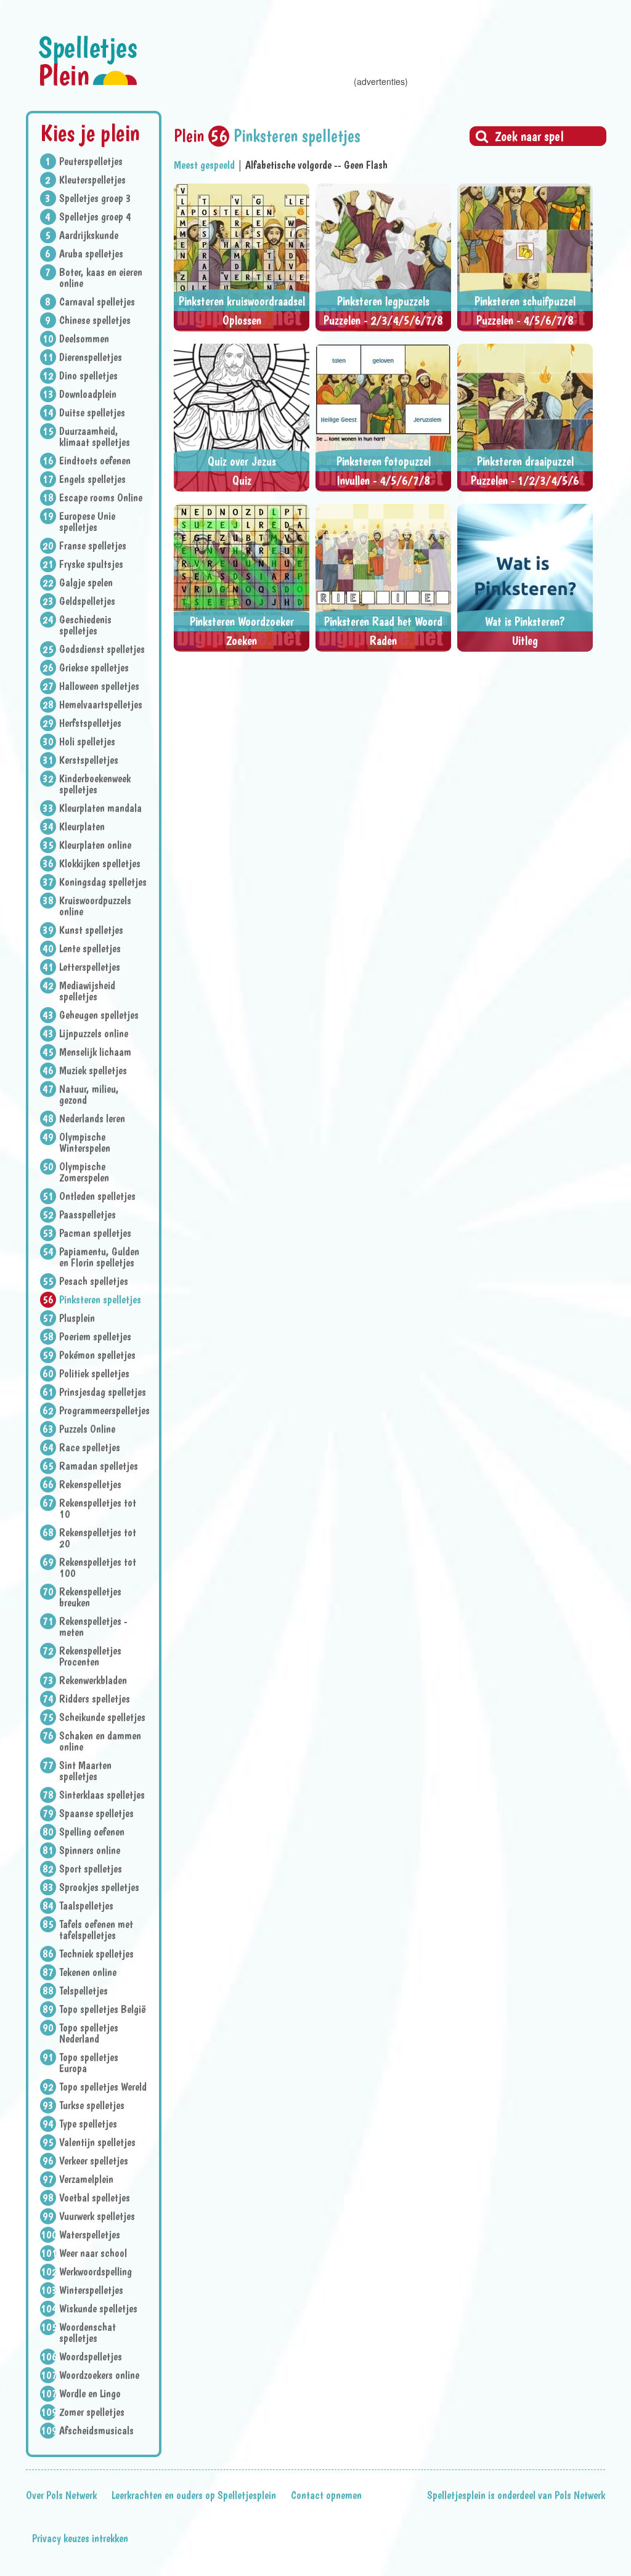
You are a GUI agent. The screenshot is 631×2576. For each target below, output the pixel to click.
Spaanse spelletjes (96, 1813)
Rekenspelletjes (90, 1484)
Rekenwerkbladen (93, 1680)
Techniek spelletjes (96, 1954)
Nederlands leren (92, 1119)
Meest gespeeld (204, 165)
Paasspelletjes (88, 1215)
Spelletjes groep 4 (95, 217)
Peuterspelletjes (91, 161)
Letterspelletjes (90, 967)
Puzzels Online (87, 1429)
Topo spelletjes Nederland (89, 2033)
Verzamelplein (86, 2179)
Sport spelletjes (91, 1869)
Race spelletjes (90, 1448)
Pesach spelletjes (94, 1281)
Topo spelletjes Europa (89, 2063)
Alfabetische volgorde (288, 165)
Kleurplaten (82, 827)
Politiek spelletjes (94, 1374)
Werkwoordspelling (96, 2272)
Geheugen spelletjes (99, 1015)
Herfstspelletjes (90, 723)
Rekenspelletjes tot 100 (98, 1568)
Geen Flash (366, 165)
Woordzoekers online (99, 2375)
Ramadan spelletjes (99, 1466)
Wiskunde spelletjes (98, 2309)
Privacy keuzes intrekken (80, 2538)
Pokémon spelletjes (97, 1355)
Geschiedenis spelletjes (85, 625)
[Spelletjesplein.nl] (88, 61)
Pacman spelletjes (95, 1233)
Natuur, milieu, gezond (89, 1095)
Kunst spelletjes (91, 930)
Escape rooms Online (101, 498)
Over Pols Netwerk (61, 2495)
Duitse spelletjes (92, 413)
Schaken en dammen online (100, 1741)
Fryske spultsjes (91, 564)
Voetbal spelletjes (95, 2198)
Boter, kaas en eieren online (101, 278)
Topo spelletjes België (103, 2009)
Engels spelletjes (92, 479)
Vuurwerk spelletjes (97, 2216)
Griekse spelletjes (94, 668)
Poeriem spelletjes (95, 1337)
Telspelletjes (83, 1991)
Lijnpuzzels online (94, 1034)
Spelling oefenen (92, 1832)
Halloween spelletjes (99, 686)
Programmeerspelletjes (103, 1411)
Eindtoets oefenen (95, 461)
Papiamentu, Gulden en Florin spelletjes (99, 1257)
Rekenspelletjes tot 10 (98, 1509)
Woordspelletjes (91, 2357)
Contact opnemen (326, 2495)
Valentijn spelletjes (97, 2142)
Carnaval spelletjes (97, 302)
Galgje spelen (86, 583)
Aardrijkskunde (89, 235)
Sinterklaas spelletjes (102, 1795)
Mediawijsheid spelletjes (87, 991)
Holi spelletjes (87, 742)
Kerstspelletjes (89, 760)
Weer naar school (93, 2253)
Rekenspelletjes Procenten (90, 1656)
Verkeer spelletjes (94, 2161)
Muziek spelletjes (93, 1071)
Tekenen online (88, 1972)
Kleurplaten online (95, 845)
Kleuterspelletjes (92, 180)
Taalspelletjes (86, 1906)
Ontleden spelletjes (97, 1196)
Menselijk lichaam (95, 1052)
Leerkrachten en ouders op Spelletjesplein (194, 2495)
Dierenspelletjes (91, 357)
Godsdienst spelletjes (102, 649)
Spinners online (90, 1850)
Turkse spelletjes (92, 2105)
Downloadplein (88, 394)
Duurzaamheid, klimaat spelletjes (95, 437)
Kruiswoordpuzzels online (95, 906)
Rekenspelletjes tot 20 (98, 1538)
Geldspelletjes (87, 601)
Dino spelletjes (88, 376)
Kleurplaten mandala (100, 808)
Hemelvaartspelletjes (101, 705)
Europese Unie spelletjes (87, 522)
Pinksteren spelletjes (100, 1300)
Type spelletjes (88, 2124)
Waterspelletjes (90, 2235)
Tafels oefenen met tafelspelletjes (96, 1930)
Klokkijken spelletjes (100, 864)
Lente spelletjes (90, 949)
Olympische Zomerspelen (84, 1172)
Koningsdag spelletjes (103, 882)
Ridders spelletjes (95, 1699)
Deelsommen (84, 339)
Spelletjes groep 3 (95, 198)
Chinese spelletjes (95, 320)
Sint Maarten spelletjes (85, 1771)
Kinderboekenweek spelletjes (95, 784)
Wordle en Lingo (90, 2394)
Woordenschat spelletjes (88, 2333)
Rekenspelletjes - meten (93, 1627)
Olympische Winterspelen (85, 1143)
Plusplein (77, 1318)
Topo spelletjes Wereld (103, 2087)
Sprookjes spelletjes (99, 1887)
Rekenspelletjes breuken (90, 1597)
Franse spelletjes (93, 546)
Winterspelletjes (91, 2290)
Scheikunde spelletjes (102, 1717)
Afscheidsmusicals (96, 2431)
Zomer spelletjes (92, 2412)
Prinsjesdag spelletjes (103, 1392)
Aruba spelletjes (91, 254)
